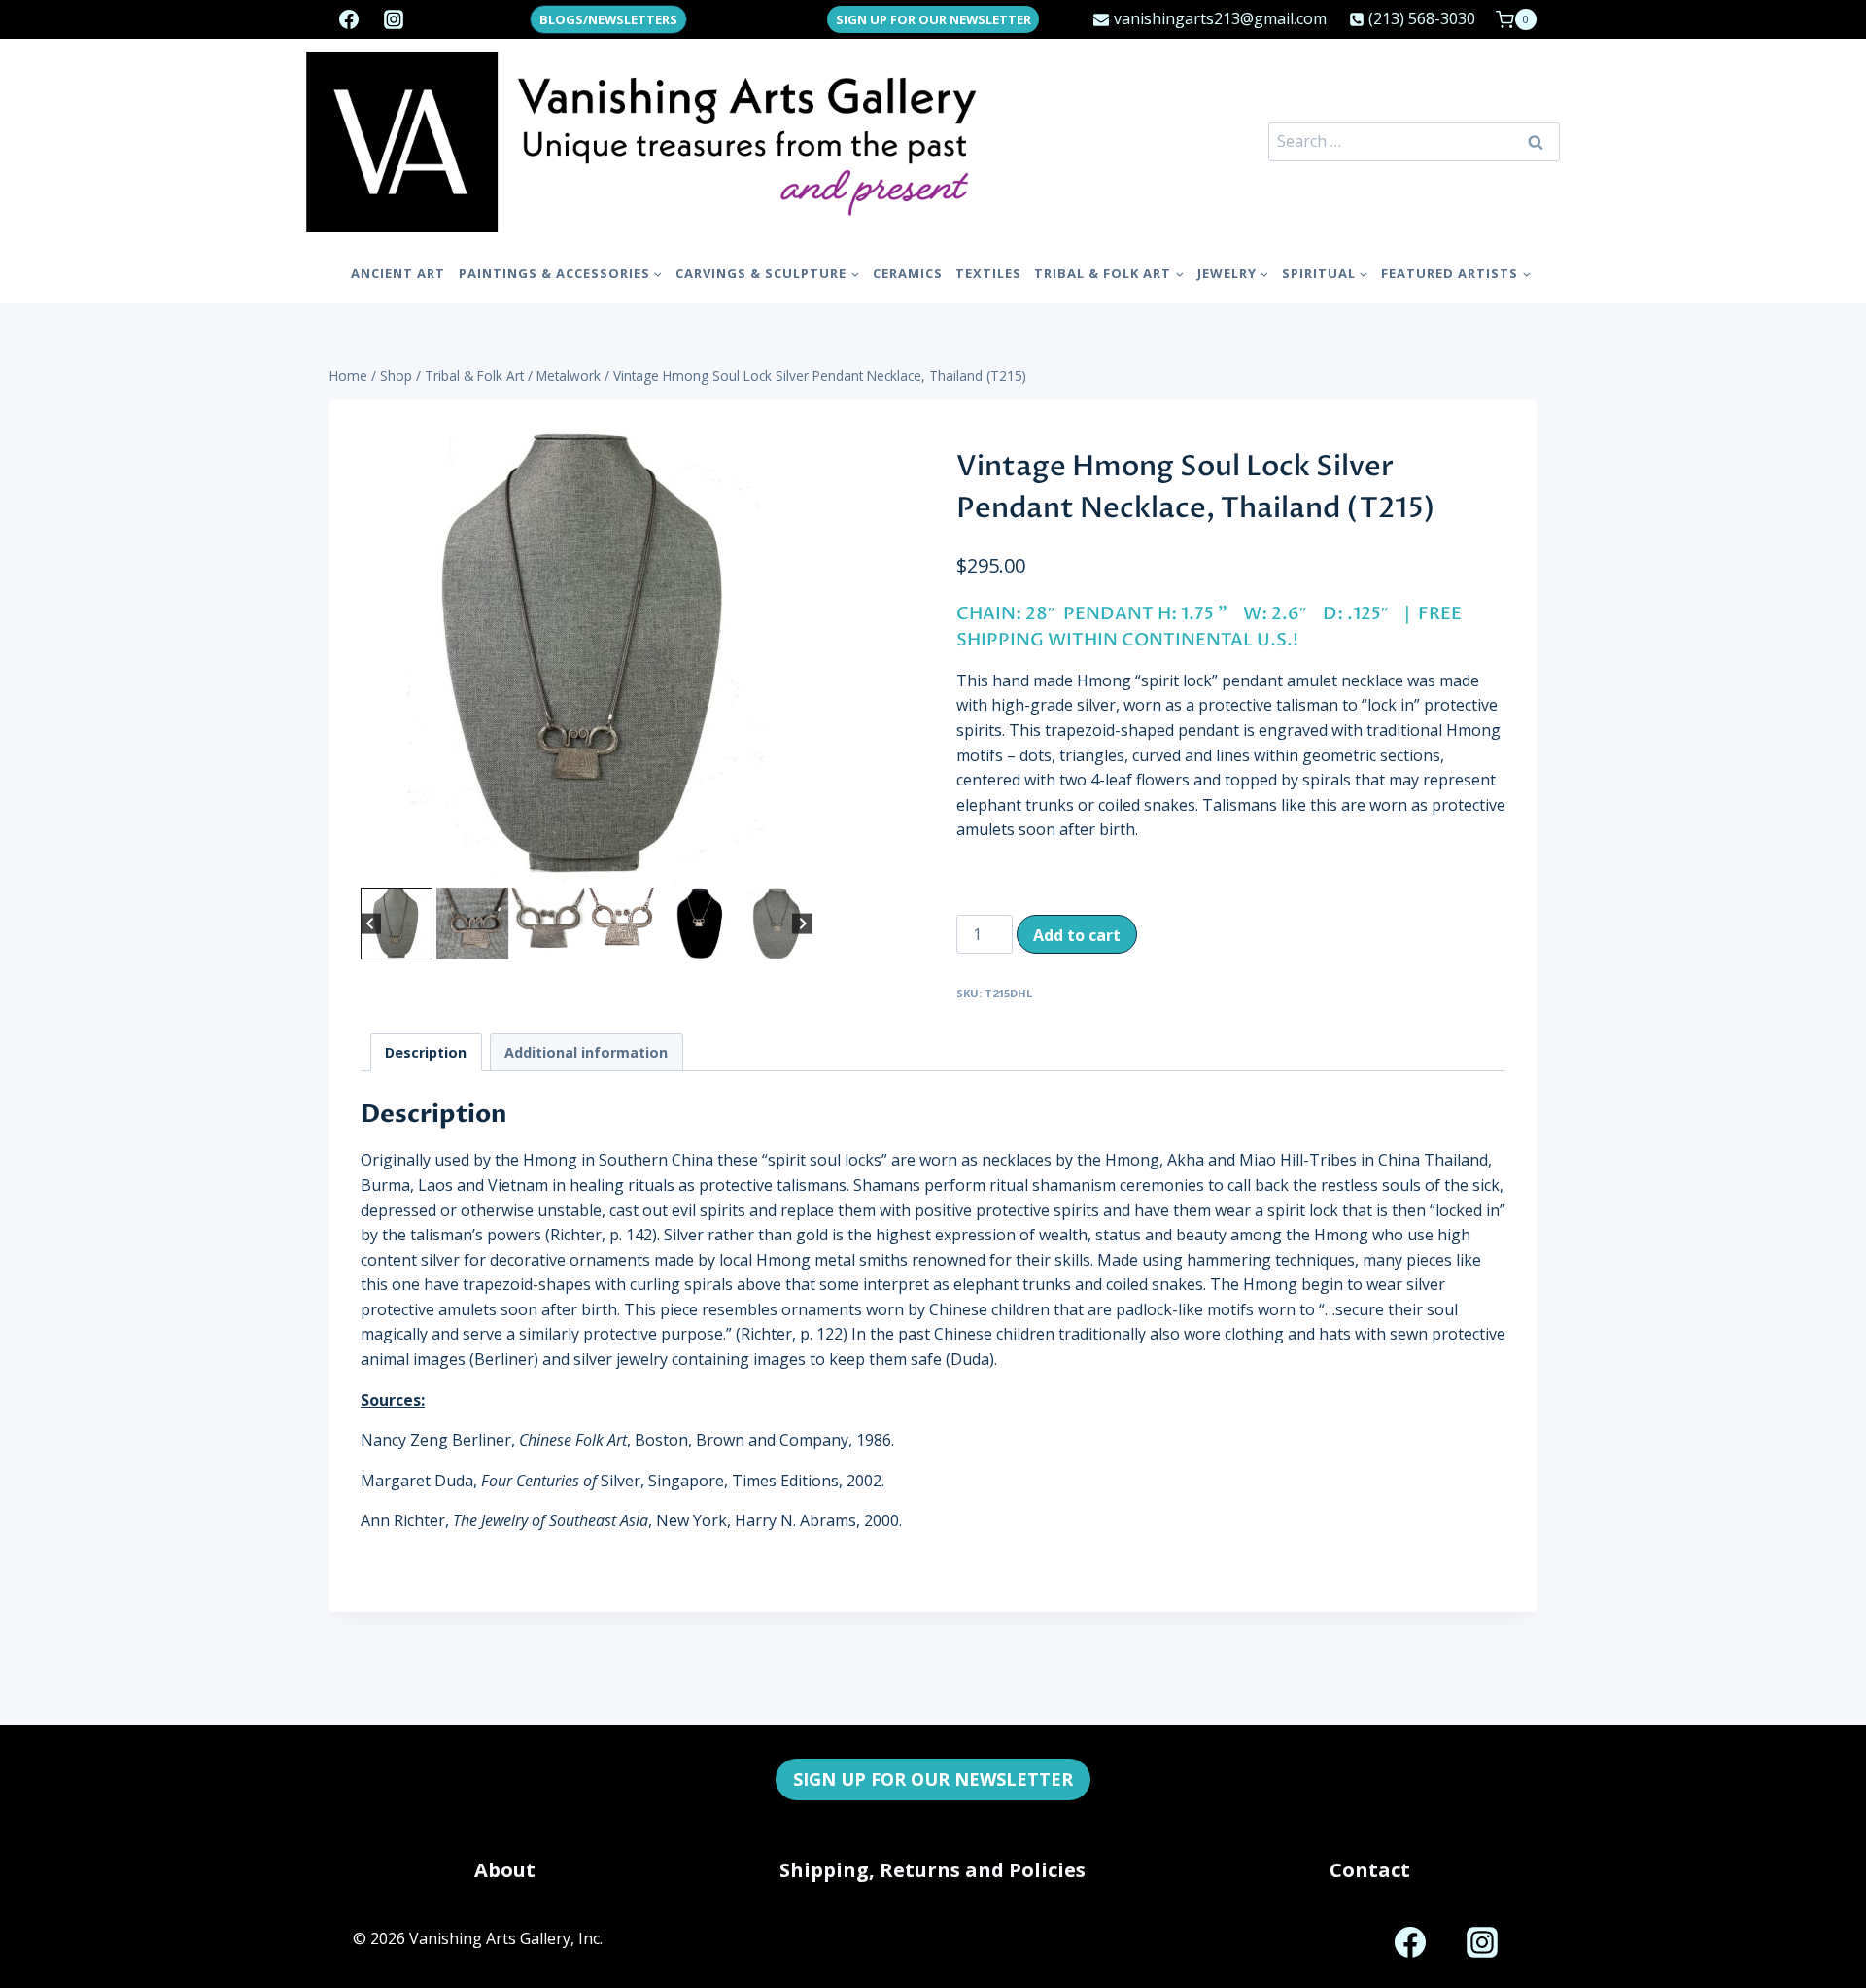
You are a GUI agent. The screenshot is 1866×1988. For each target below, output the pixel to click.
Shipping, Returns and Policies (933, 1870)
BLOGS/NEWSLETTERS (608, 19)
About (505, 1870)
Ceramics (908, 273)
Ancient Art (398, 273)
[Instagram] (394, 19)
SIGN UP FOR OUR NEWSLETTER (933, 19)
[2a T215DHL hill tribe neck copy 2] (587, 657)
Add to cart (1077, 935)
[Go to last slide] (371, 924)
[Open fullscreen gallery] (793, 863)
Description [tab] (426, 1052)
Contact (1370, 1870)
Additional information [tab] (586, 1052)
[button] (397, 924)
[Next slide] (802, 924)
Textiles (988, 273)
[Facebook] (349, 19)
